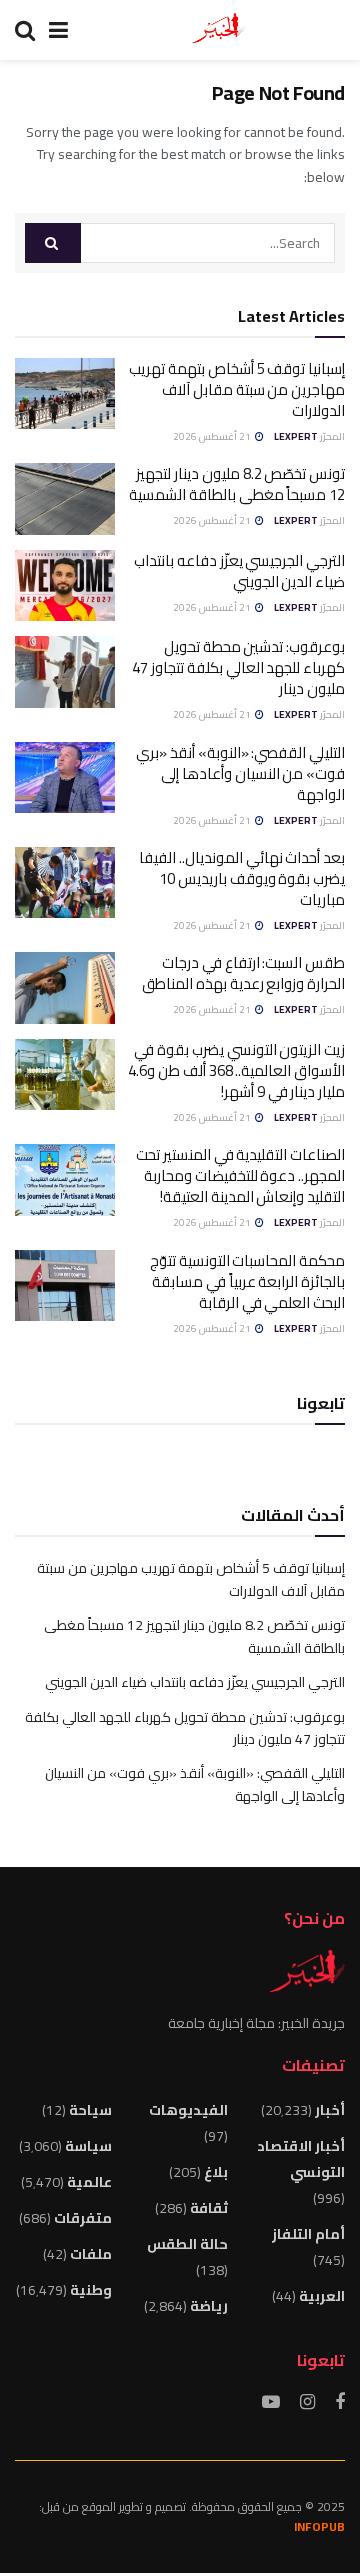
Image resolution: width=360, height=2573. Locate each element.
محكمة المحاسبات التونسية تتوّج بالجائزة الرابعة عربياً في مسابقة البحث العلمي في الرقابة (247, 1281)
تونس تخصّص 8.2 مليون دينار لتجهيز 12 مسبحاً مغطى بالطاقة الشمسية (237, 484)
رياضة (209, 2306)
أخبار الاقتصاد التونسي (301, 2159)
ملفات (91, 2254)
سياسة (88, 2146)
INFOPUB (319, 2526)
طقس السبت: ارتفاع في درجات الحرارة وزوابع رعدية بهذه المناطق (243, 973)
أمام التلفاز (308, 2234)
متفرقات (83, 2218)
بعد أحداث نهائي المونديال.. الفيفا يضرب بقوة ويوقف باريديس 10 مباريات (242, 878)
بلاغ (216, 2172)
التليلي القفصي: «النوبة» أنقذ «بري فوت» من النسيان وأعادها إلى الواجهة (240, 773)
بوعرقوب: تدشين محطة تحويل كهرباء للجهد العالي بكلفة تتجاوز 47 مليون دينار (238, 667)
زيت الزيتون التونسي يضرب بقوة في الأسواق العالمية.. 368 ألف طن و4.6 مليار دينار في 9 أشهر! (236, 1070)
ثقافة (209, 2208)
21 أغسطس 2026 (213, 436)
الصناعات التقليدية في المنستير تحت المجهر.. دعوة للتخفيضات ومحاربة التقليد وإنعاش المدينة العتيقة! (240, 1175)
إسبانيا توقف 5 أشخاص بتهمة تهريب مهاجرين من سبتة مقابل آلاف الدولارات (237, 389)
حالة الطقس (187, 2244)
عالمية (89, 2182)
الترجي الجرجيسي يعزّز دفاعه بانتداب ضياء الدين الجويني (239, 571)
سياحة (90, 2110)
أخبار (330, 2110)
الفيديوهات (188, 2110)
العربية (322, 2296)
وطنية (91, 2290)
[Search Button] (53, 243)
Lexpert (296, 436)
